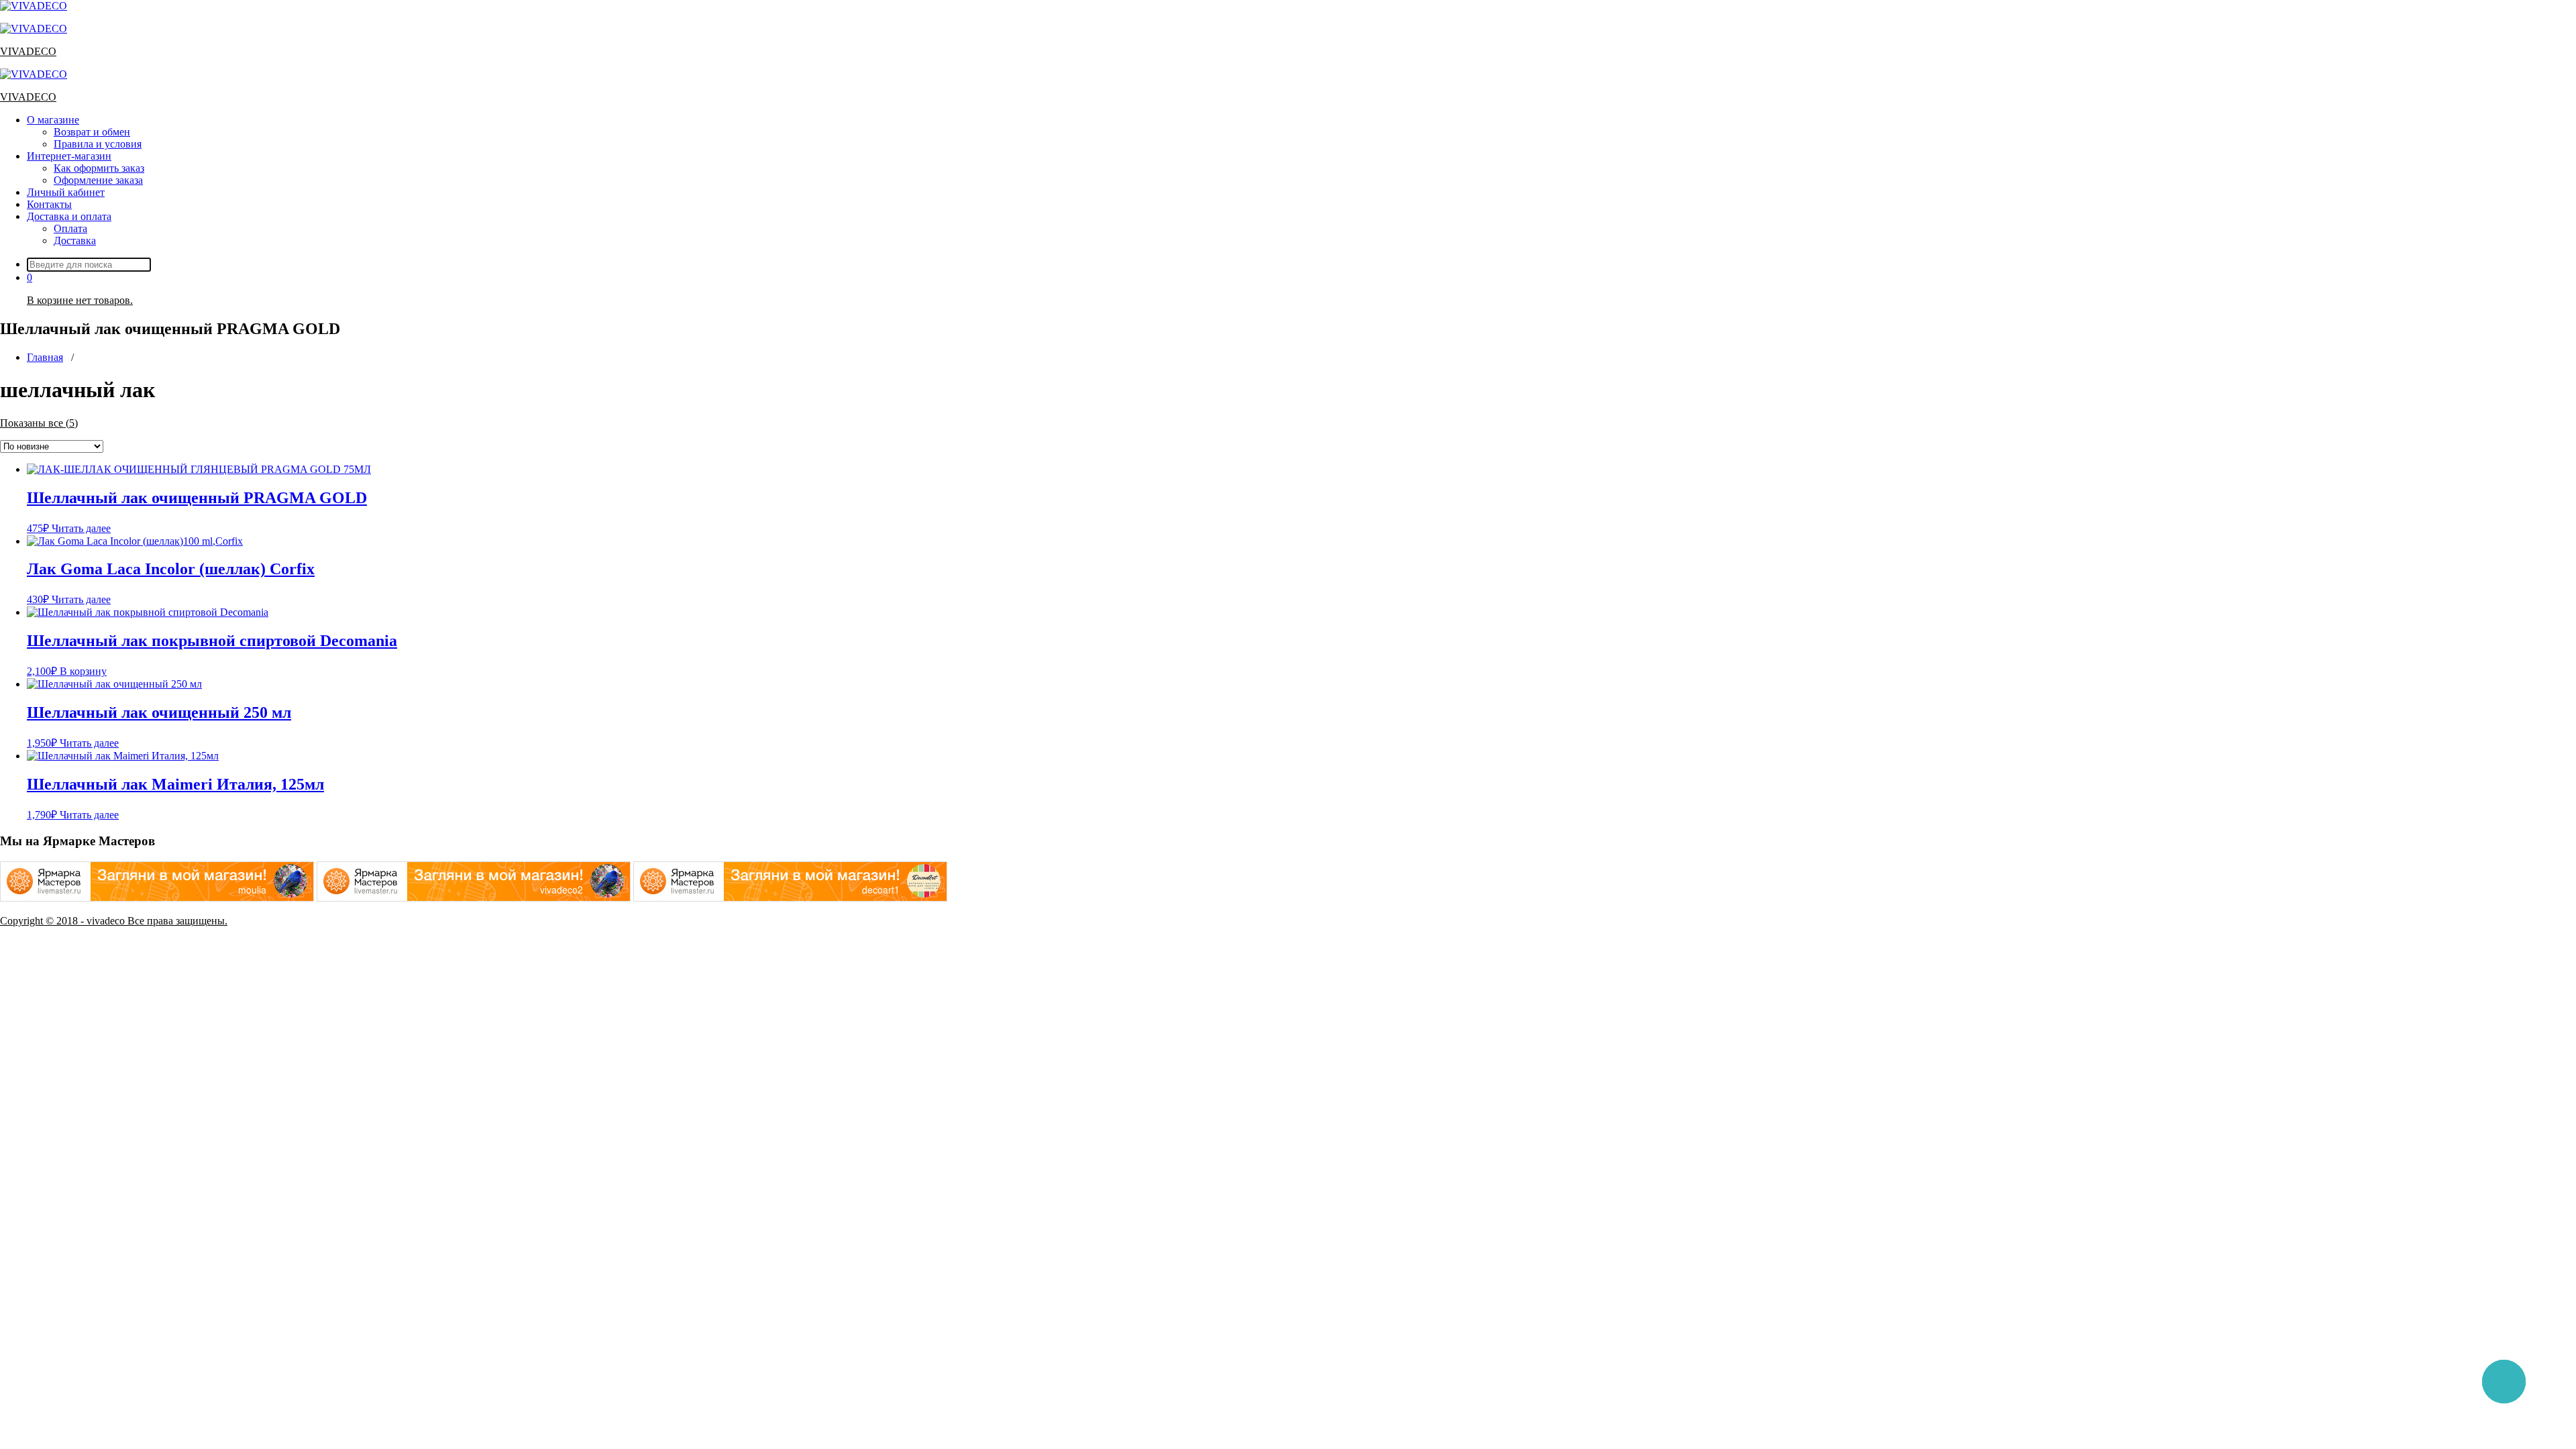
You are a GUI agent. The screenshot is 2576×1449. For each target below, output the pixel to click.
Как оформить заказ (99, 168)
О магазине (53, 120)
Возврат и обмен (92, 132)
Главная (45, 357)
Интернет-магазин (69, 156)
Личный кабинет (66, 192)
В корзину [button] (83, 671)
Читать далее (81, 528)
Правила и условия (98, 144)
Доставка (75, 240)
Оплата (70, 228)
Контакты (49, 204)
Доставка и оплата (69, 216)
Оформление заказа (98, 180)
